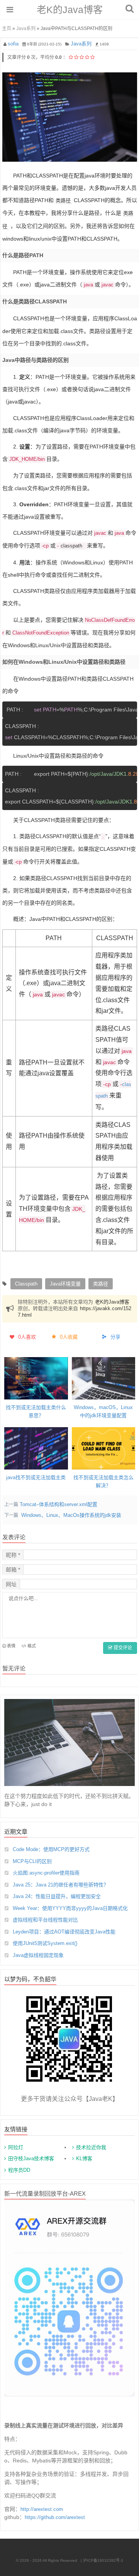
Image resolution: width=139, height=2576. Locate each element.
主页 (7, 28)
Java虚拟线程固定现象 (38, 1955)
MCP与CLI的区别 (32, 1861)
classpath (71, 546)
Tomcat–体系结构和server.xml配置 (58, 1504)
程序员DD (19, 2170)
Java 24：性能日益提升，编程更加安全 (57, 1896)
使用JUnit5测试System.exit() (45, 1943)
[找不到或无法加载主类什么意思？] (36, 1378)
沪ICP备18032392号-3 (103, 2560)
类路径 (63, 200)
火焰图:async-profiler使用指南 (46, 1873)
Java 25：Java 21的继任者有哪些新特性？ (61, 1885)
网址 (11, 1584)
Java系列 (26, 28)
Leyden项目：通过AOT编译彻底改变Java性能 (64, 1932)
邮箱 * (13, 1570)
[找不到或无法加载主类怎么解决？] (104, 1448)
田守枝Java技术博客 (31, 2158)
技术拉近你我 (91, 2147)
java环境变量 (65, 1284)
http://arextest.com (42, 2509)
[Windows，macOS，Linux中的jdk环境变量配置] (104, 1378)
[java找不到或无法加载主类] (36, 1448)
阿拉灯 (16, 2147)
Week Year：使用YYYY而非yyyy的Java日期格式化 (70, 1908)
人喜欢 (27, 1337)
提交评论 (122, 1648)
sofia (13, 44)
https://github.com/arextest (55, 2517)
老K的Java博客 (70, 10)
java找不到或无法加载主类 (36, 1477)
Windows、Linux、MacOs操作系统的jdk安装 (71, 1515)
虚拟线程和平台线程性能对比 (45, 1920)
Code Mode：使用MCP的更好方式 (51, 1849)
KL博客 (84, 2158)
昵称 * (13, 1555)
